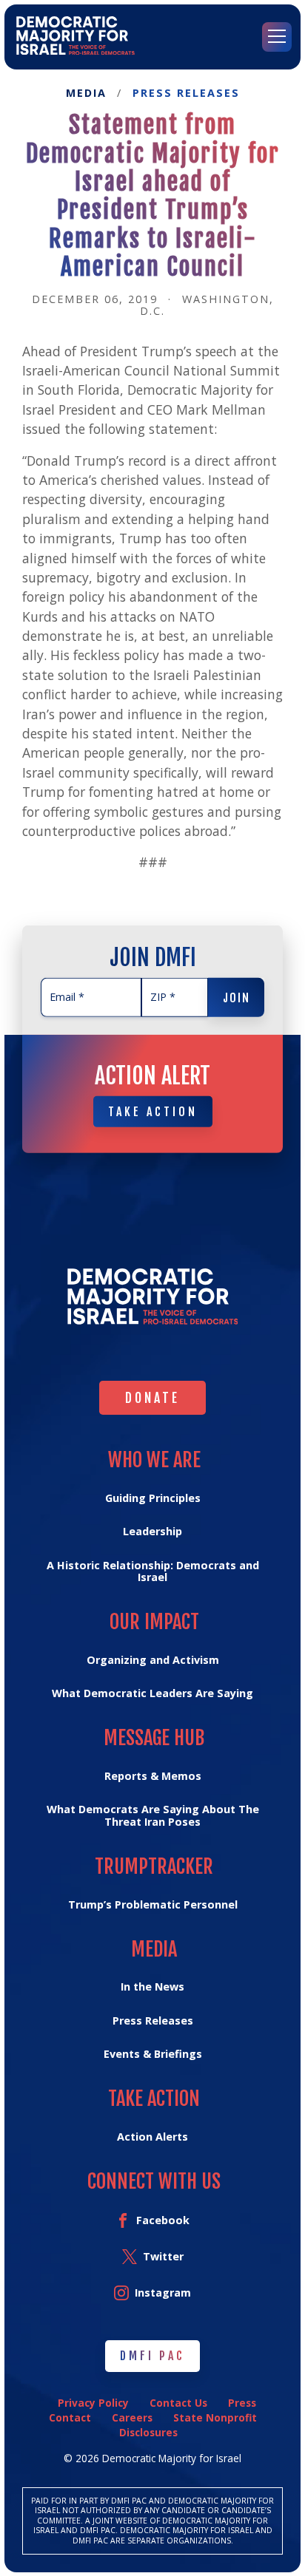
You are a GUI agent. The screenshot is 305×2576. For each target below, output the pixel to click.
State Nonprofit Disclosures (188, 2425)
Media (86, 94)
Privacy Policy (93, 2403)
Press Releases (186, 94)
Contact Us (178, 2403)
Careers (132, 2417)
